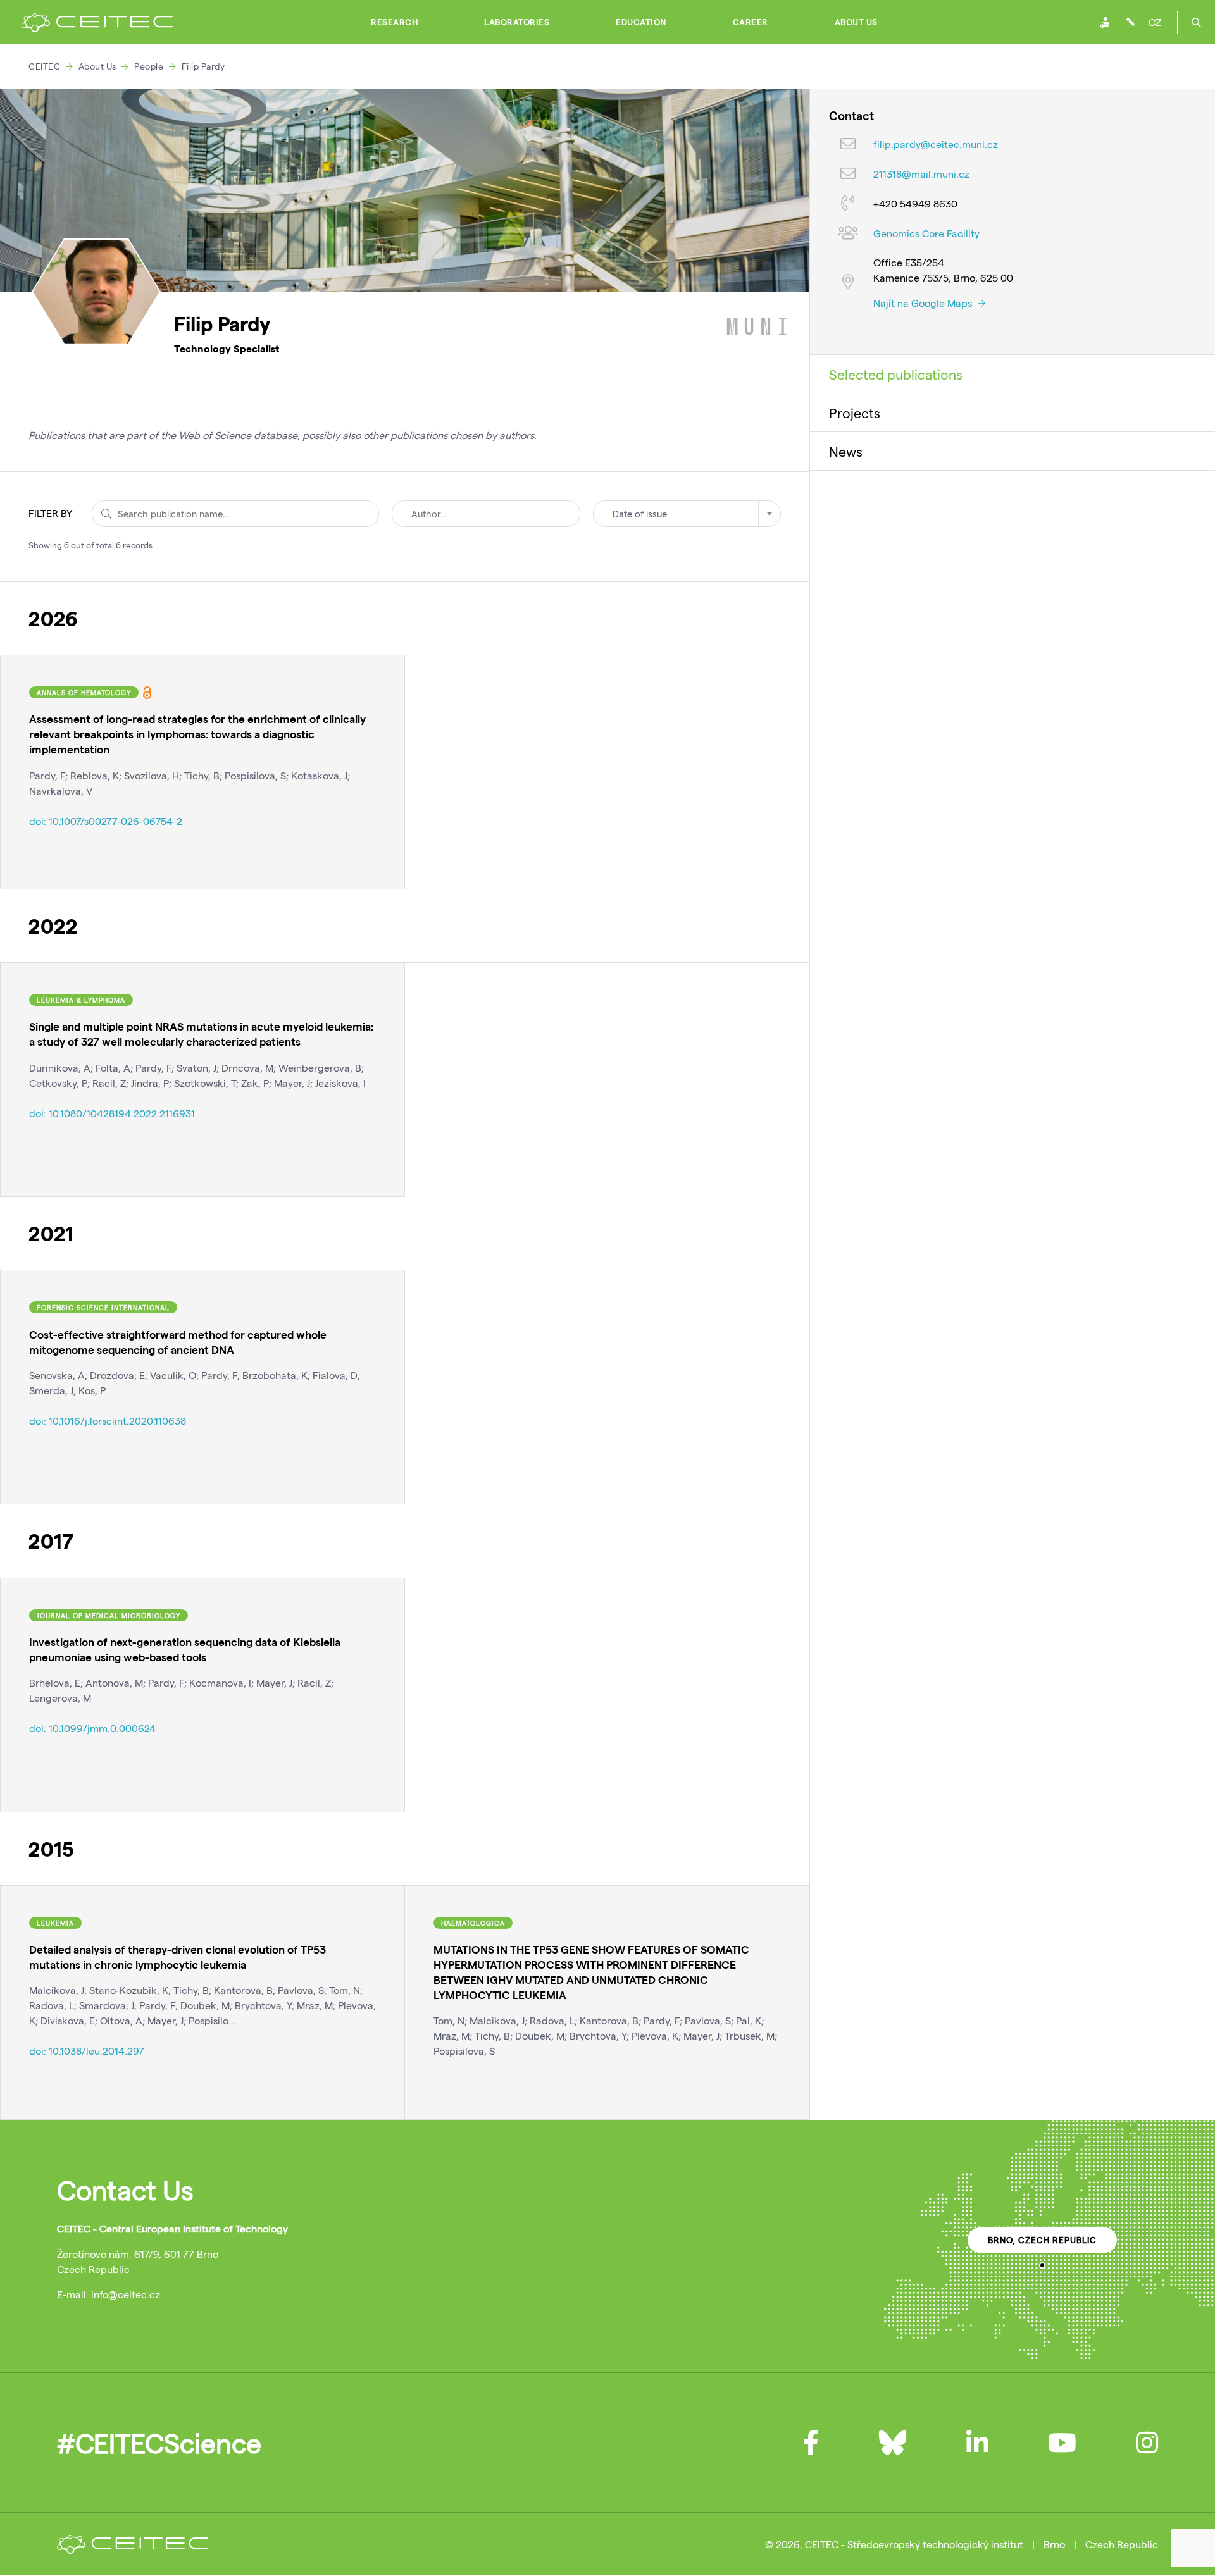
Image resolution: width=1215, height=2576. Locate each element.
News (846, 451)
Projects (855, 412)
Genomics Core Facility (926, 234)
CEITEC (44, 66)
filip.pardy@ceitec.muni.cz (936, 145)
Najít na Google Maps (924, 303)
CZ (1155, 22)
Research (394, 22)
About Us (856, 22)
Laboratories (517, 22)
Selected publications (896, 374)
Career (751, 22)
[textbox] (687, 514)
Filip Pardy (203, 66)
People (149, 66)
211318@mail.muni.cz (921, 174)
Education (641, 22)
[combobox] (687, 514)
